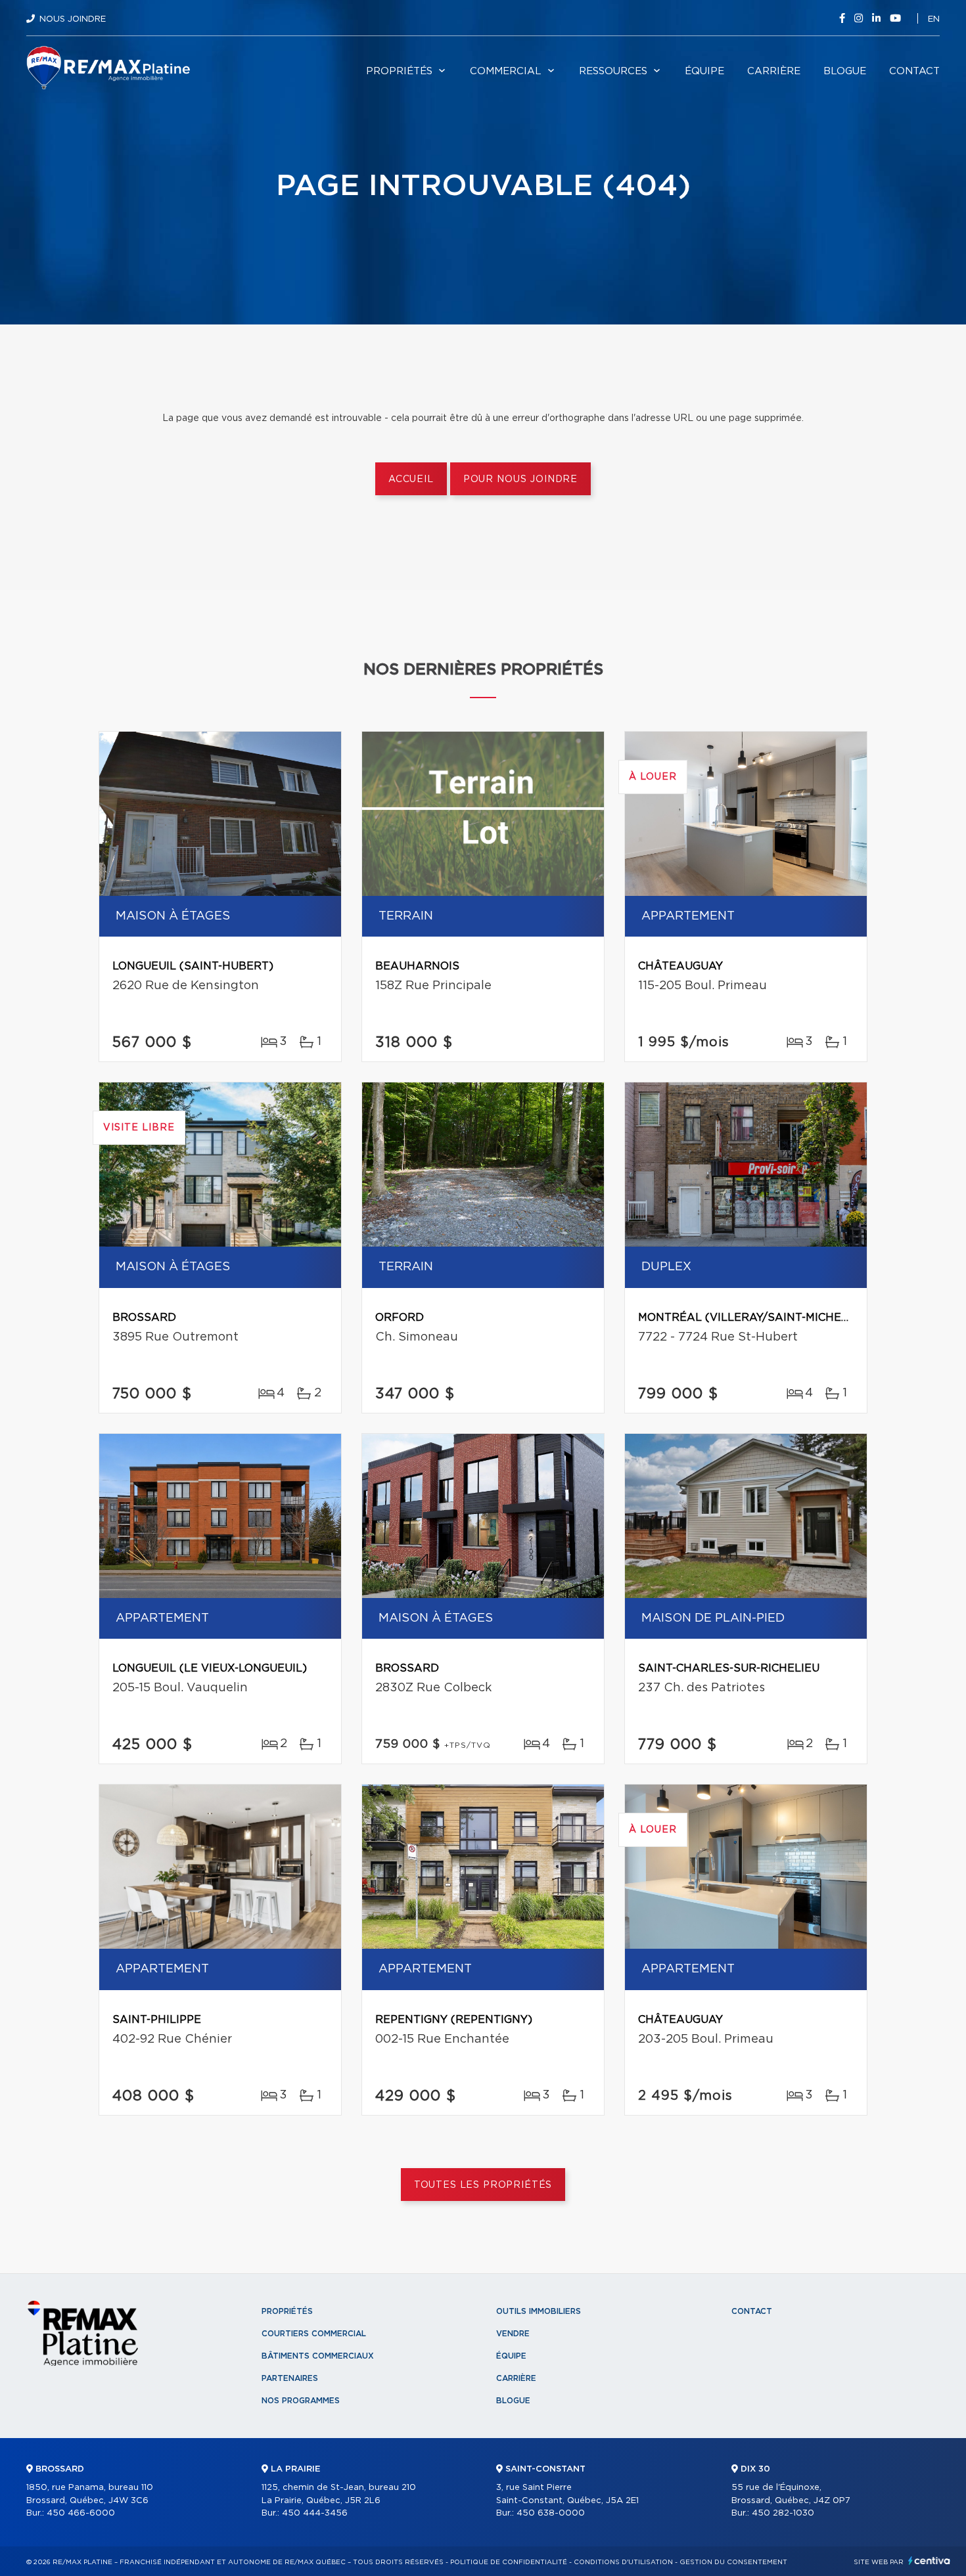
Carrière (774, 71)
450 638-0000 (551, 2513)
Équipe (704, 71)
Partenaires (290, 2378)
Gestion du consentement (733, 2562)
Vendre (513, 2334)
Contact (914, 71)
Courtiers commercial (314, 2334)
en (934, 19)
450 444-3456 (315, 2513)
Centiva (929, 2561)
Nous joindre (73, 19)
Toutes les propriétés (483, 2185)
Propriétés (399, 71)
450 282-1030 (783, 2513)
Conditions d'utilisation (623, 2562)
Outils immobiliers (539, 2311)
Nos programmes (301, 2401)
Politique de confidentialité (509, 2562)
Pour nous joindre (520, 479)
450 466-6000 (81, 2513)
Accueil (411, 479)
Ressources (613, 71)
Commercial (506, 71)
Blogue (845, 71)
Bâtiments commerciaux (318, 2356)
